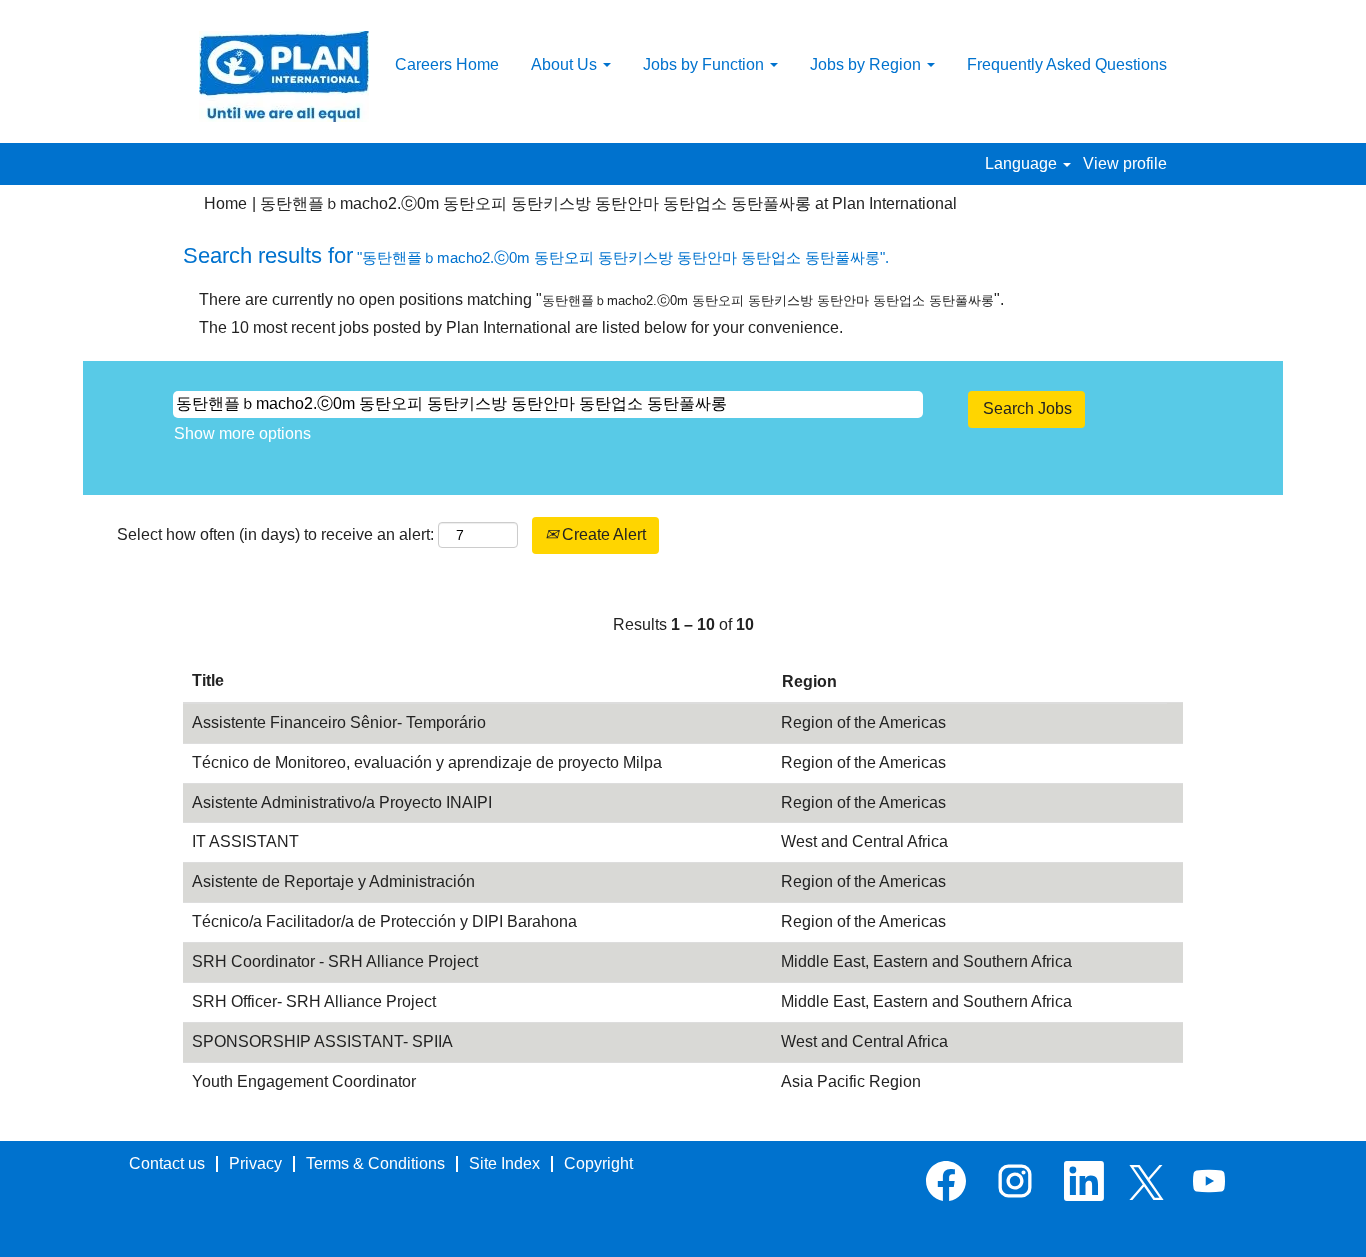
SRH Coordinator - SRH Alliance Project (335, 961)
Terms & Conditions (375, 1163)
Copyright (598, 1163)
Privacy (255, 1163)
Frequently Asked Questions (1067, 64)
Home (225, 203)
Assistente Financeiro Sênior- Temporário (339, 722)
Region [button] (809, 681)
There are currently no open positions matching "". (601, 299)
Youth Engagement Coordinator (304, 1081)
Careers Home (447, 64)
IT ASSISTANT (245, 841)
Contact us (167, 1163)
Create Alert (602, 534)
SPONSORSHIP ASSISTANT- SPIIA (322, 1041)
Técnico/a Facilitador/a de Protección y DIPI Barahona (384, 921)
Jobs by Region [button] (867, 64)
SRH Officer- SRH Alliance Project (314, 1001)
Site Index (504, 1163)
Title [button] (208, 680)
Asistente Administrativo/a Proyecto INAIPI (342, 802)
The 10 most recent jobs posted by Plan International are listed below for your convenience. (521, 327)
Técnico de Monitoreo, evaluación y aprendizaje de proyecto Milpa (427, 762)
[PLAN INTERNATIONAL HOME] (284, 76)
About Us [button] (566, 64)
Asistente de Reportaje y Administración (333, 881)
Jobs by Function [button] (705, 64)
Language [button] (1023, 163)
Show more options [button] (242, 433)
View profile (1125, 163)
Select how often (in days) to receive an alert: (275, 534)
